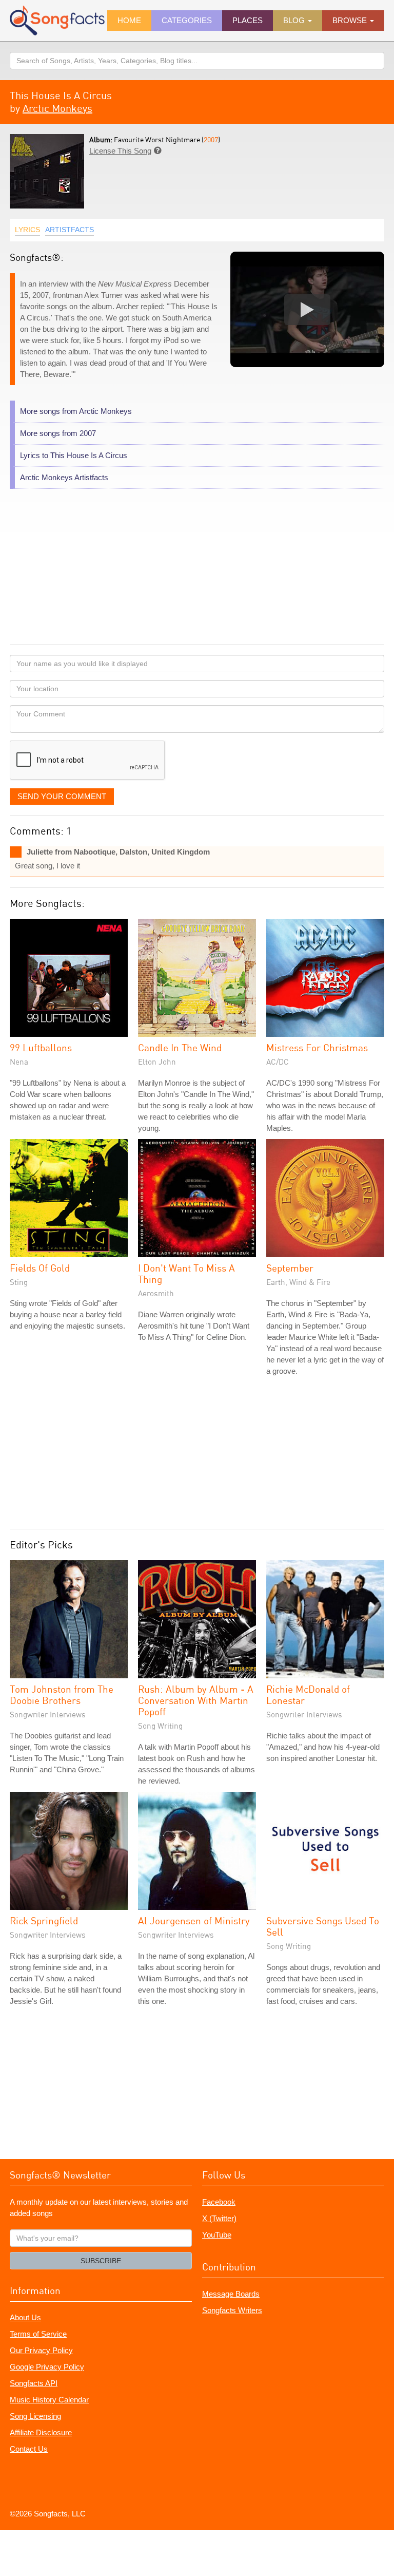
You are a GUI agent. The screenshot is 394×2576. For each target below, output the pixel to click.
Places (248, 20)
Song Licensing (35, 2416)
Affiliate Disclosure (41, 2432)
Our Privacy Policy (41, 2350)
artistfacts (70, 230)
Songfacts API (34, 2383)
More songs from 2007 (58, 433)
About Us (25, 2317)
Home (129, 20)
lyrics (27, 230)
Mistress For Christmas (317, 1047)
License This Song (120, 151)
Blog (295, 20)
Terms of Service (38, 2334)
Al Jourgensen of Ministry (194, 1920)
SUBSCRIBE (101, 2261)
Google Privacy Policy (47, 2367)
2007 (211, 139)
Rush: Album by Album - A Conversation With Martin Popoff (196, 1700)
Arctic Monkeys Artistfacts (64, 477)
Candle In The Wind (180, 1047)
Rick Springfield (44, 1920)
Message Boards (231, 2294)
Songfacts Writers (232, 2310)
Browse (351, 20)
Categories (187, 20)
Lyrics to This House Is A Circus (74, 455)
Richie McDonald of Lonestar (308, 1694)
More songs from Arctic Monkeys (76, 411)
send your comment (62, 796)
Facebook (219, 2202)
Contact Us (29, 2449)
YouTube (217, 2235)
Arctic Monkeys (57, 108)
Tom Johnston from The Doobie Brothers (62, 1694)
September (290, 1268)
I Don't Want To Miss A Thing (186, 1273)
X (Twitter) (219, 2218)
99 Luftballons (41, 1047)
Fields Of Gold (40, 1268)
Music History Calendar (49, 2400)
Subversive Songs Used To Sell (323, 1926)
